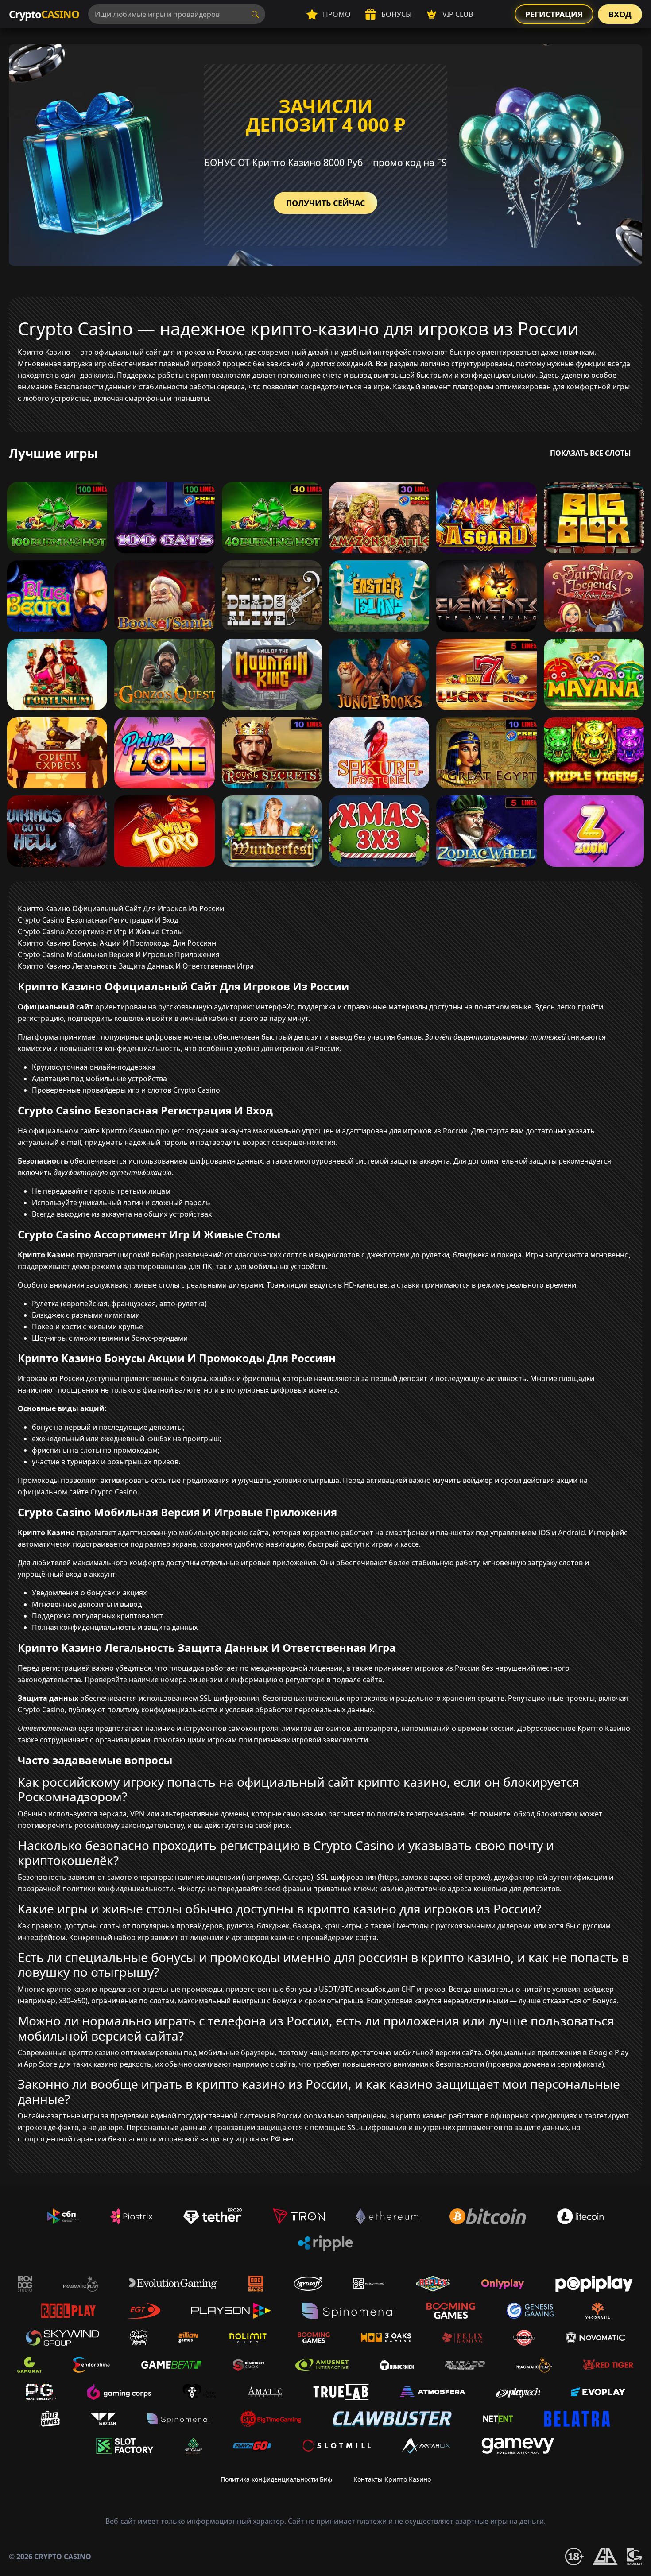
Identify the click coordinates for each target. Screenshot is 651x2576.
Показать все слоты (591, 453)
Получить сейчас (325, 203)
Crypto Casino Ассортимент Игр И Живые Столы (100, 931)
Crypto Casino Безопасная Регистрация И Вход (98, 920)
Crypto (44, 14)
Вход (620, 14)
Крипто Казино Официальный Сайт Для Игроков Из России (121, 908)
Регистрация (554, 14)
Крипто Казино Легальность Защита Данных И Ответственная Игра (136, 966)
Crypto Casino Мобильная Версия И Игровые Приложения (119, 954)
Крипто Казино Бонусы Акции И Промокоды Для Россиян (117, 943)
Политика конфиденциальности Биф (276, 2479)
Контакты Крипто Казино (392, 2479)
